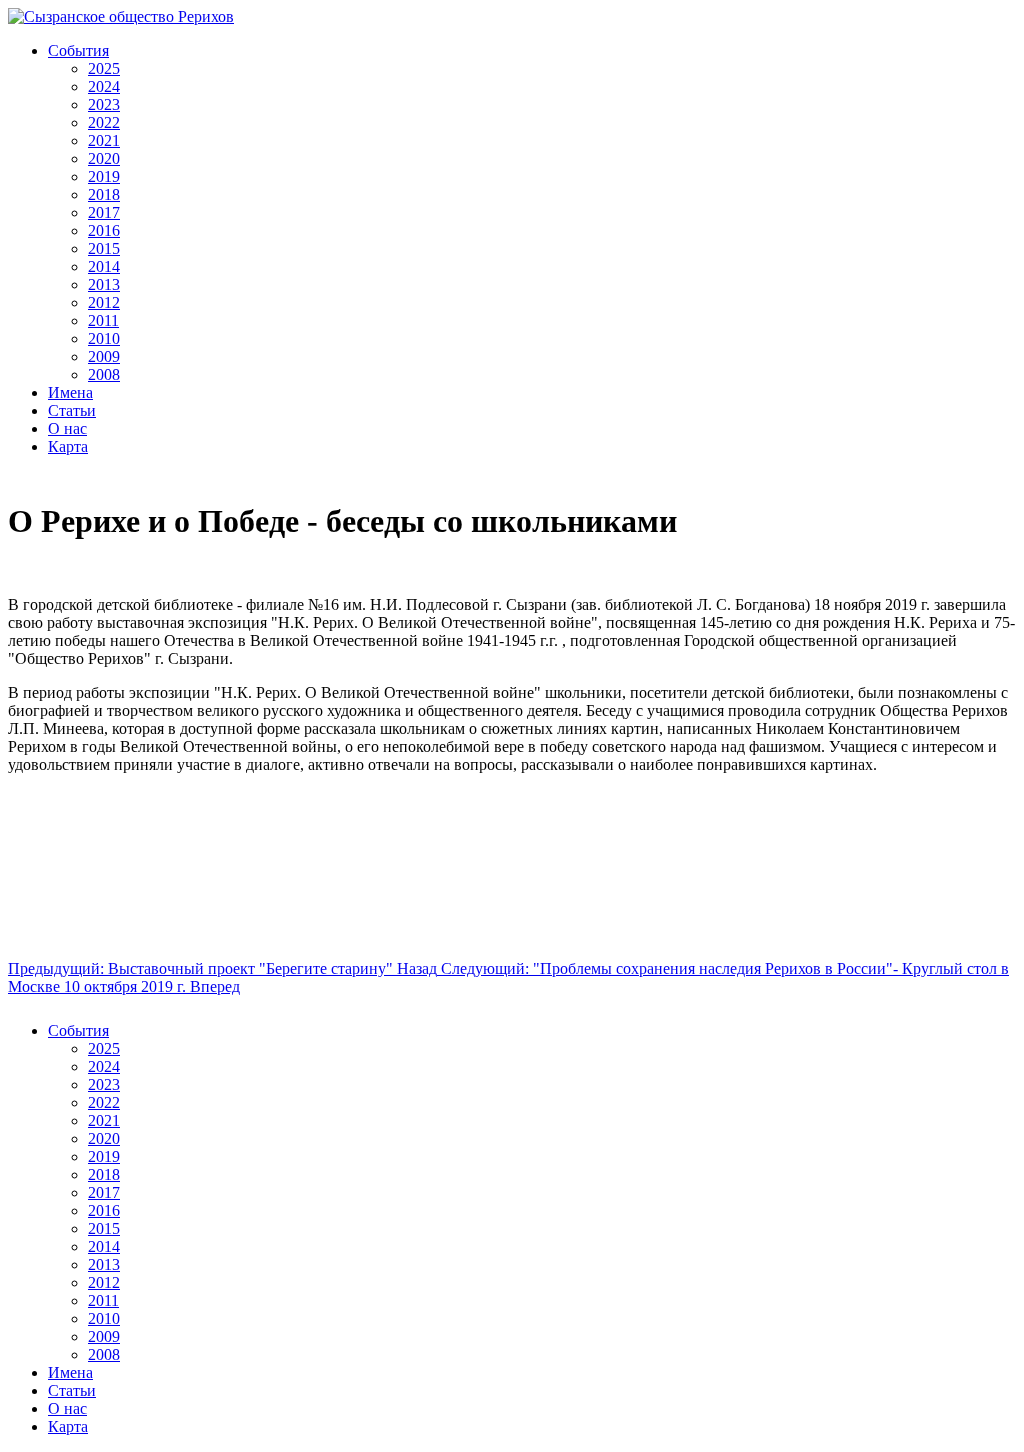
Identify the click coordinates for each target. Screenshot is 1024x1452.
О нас (67, 428)
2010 (104, 338)
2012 (104, 302)
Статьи (72, 410)
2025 (104, 68)
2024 (104, 86)
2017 (104, 212)
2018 (104, 194)
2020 (104, 158)
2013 (104, 284)
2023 (104, 104)
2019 (104, 176)
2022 (104, 122)
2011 (103, 320)
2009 (104, 356)
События (78, 50)
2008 (104, 374)
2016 (104, 230)
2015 (104, 248)
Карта (68, 446)
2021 (104, 140)
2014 (104, 266)
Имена (70, 392)
